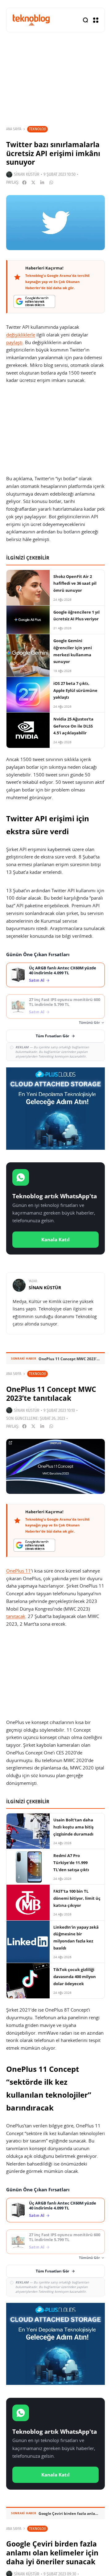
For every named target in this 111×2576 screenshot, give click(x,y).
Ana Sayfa (14, 129)
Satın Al (37, 980)
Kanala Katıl (55, 1239)
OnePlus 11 (18, 1571)
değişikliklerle (21, 335)
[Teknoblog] (31, 20)
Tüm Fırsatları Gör (52, 1036)
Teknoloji (37, 129)
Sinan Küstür (27, 174)
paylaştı (14, 342)
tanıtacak (16, 1616)
